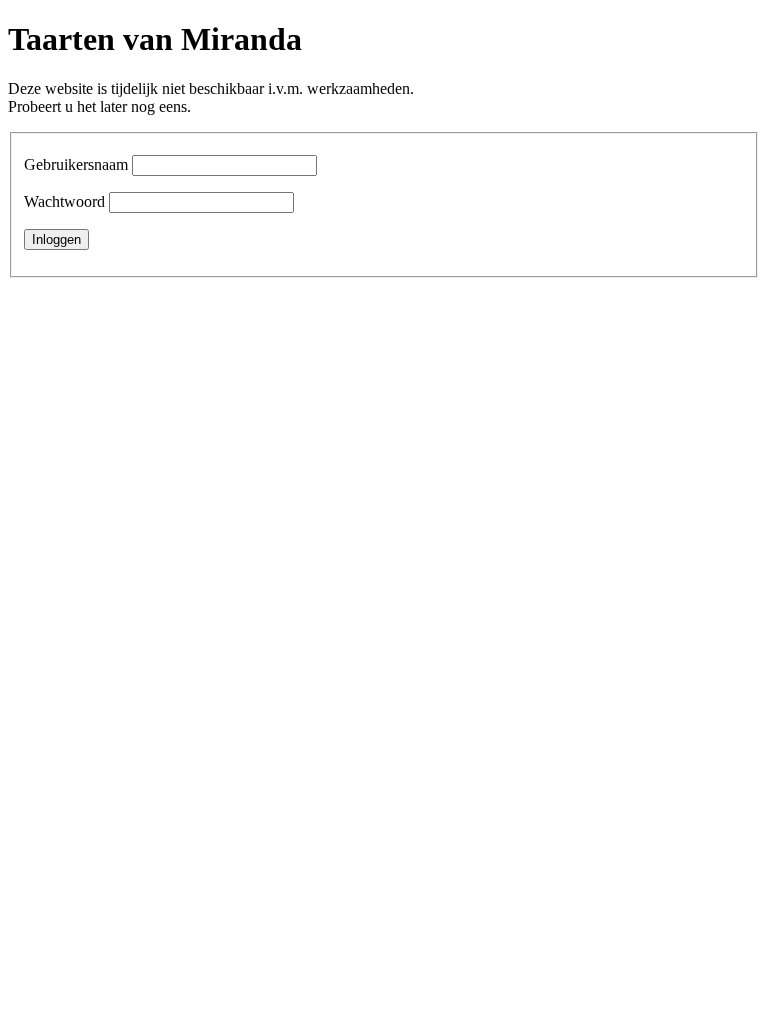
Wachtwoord (64, 201)
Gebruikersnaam (76, 164)
